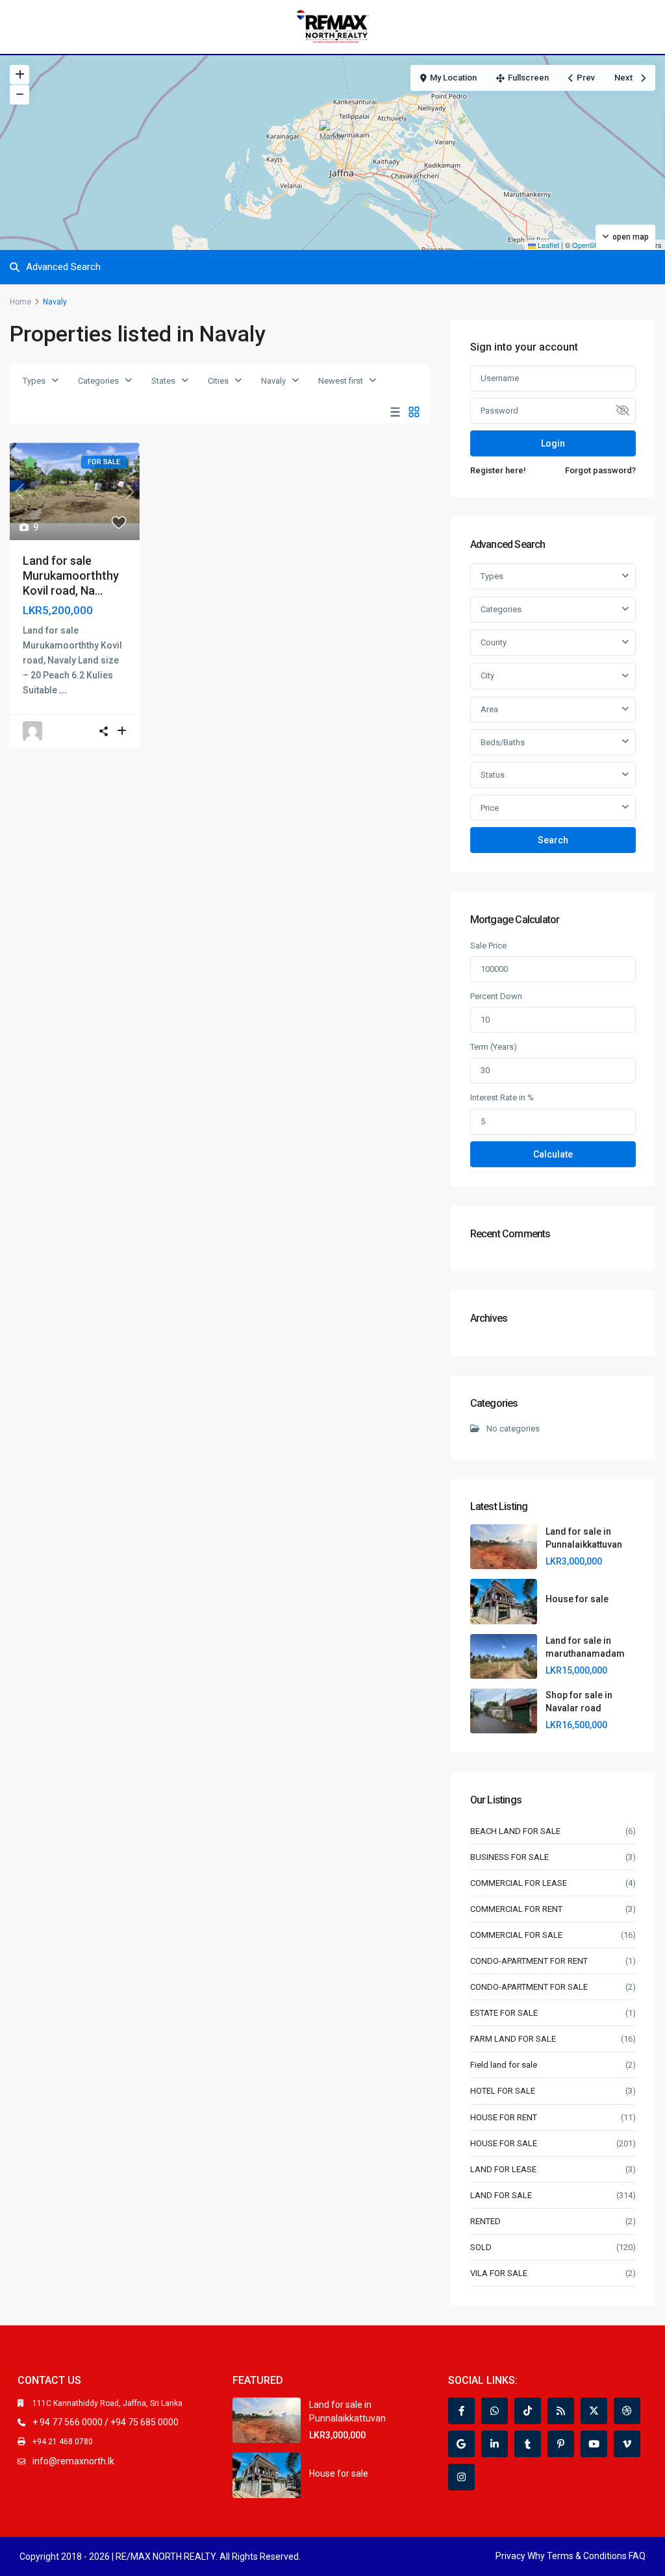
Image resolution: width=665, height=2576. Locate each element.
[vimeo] (627, 2444)
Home (20, 302)
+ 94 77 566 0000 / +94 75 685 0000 (106, 2422)
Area (489, 709)
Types (34, 381)
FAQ (637, 2556)
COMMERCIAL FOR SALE (516, 1935)
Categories (98, 381)
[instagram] (461, 2477)
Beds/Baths (503, 742)
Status (493, 775)
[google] (461, 2444)
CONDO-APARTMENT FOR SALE (529, 1987)
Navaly (273, 381)
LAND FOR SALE (501, 2195)
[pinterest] (561, 2444)
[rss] (561, 2411)
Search (553, 840)
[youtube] (594, 2444)
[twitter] (594, 2411)
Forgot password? (600, 470)
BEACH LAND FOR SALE (515, 1831)
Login (553, 443)
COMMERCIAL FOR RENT (516, 1909)
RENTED (485, 2221)
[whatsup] (495, 2411)
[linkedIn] (495, 2444)
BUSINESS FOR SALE (509, 1857)
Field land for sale (504, 2065)
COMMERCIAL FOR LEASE (519, 1883)
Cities (218, 381)
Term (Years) (494, 1047)
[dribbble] (627, 2411)
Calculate (553, 1154)
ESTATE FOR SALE (504, 2013)
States (163, 381)
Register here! (498, 470)
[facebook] (461, 2411)
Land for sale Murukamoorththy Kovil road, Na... (71, 576)
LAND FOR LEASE (503, 2169)
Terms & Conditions (587, 2556)
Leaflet (547, 245)
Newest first (341, 381)
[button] (334, 136)
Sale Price (488, 946)
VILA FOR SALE (499, 2273)
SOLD (481, 2247)
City (487, 675)
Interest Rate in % (502, 1097)
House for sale (577, 1599)
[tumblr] (528, 2444)
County (494, 642)
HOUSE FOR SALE (504, 2143)
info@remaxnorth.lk (73, 2461)
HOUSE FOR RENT (504, 2117)
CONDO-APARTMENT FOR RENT (529, 1961)
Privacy (510, 2556)
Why (536, 2556)
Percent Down (496, 996)
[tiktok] (528, 2411)
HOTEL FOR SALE (503, 2091)
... (63, 690)
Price (490, 808)
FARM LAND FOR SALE (513, 2039)
